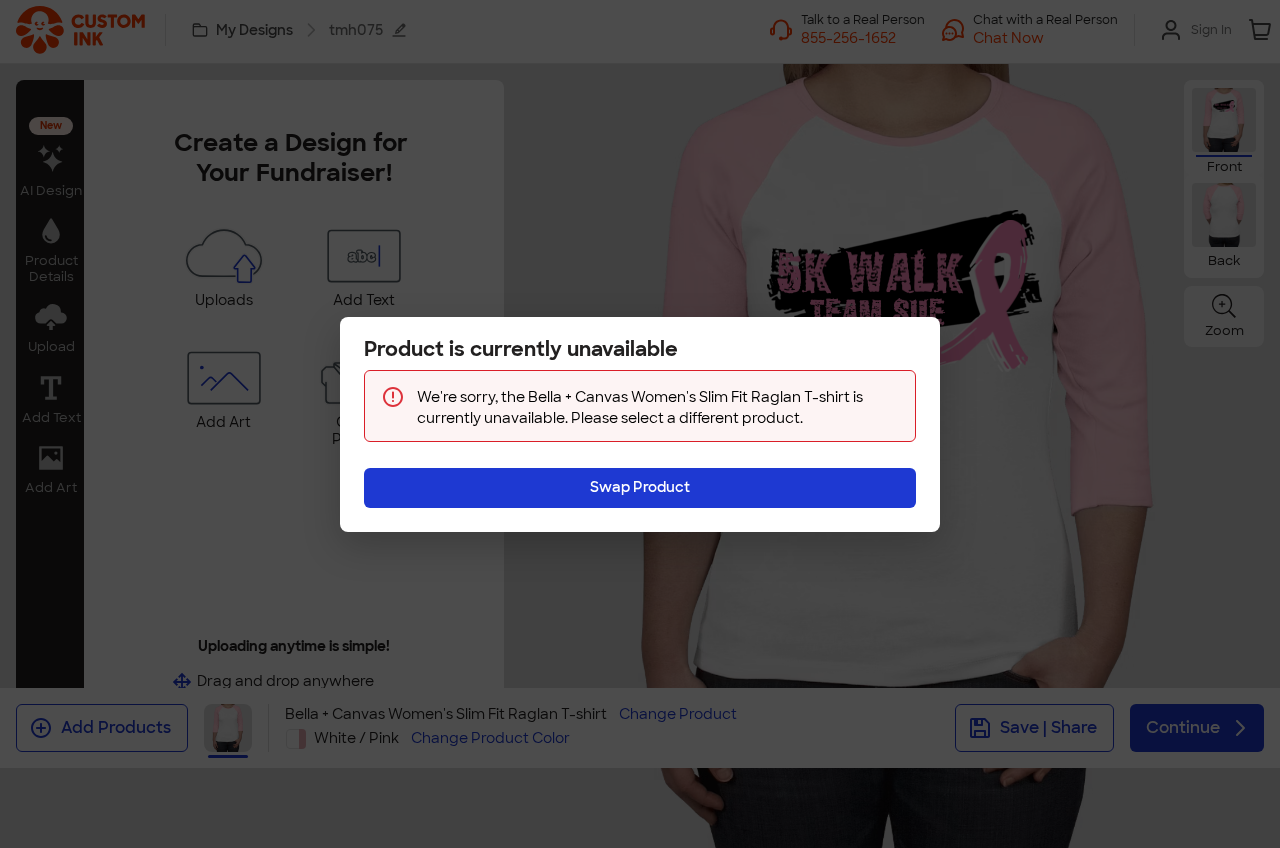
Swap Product (640, 487)
